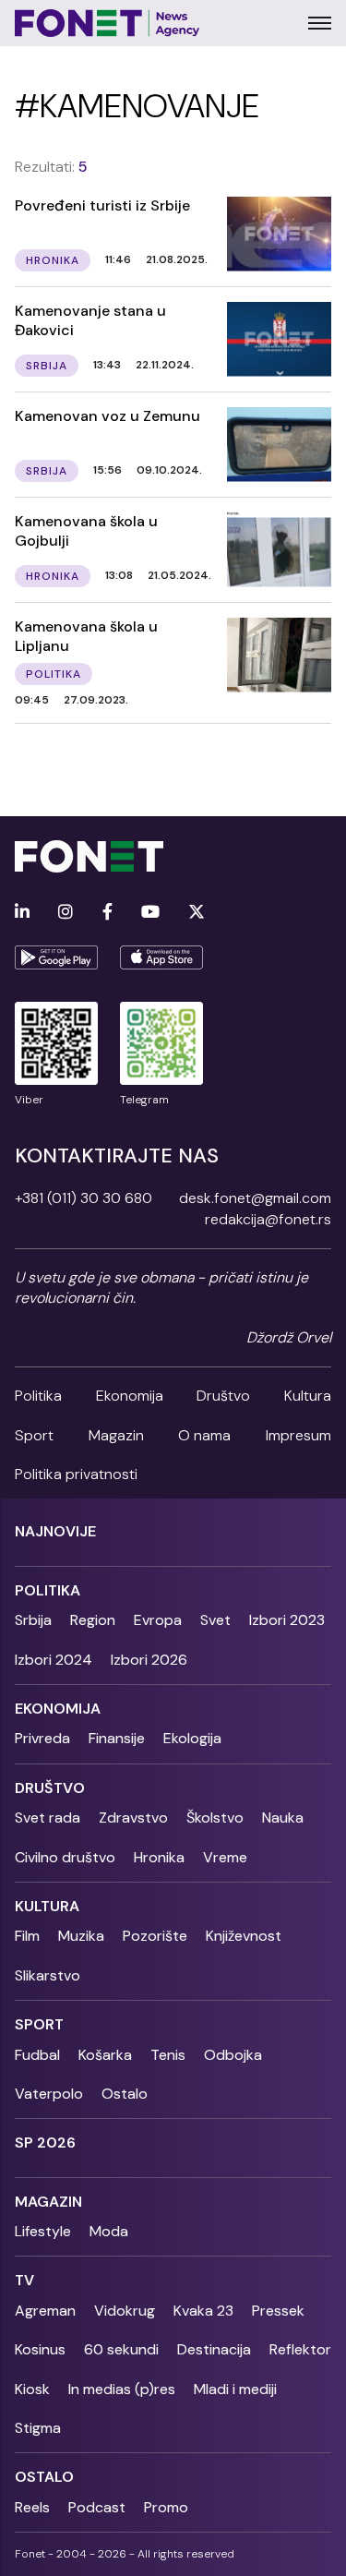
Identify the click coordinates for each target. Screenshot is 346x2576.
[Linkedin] (22, 913)
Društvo (223, 1396)
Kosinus (40, 2349)
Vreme (225, 1857)
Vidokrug (125, 2311)
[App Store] (161, 957)
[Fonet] (107, 23)
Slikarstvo (48, 1975)
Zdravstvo (133, 1818)
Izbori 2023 (287, 1620)
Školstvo (215, 1818)
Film (27, 1936)
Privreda (42, 1738)
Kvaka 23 (203, 2311)
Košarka (105, 2055)
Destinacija (214, 2349)
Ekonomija (130, 1396)
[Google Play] (56, 957)
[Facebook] (107, 913)
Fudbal (37, 2055)
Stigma (38, 2428)
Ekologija (192, 1738)
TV (24, 2280)
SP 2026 (45, 2143)
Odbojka (233, 2055)
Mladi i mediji (235, 2389)
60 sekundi (121, 2349)
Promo (166, 2507)
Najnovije (55, 1531)
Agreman (45, 2311)
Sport (34, 1435)
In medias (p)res (122, 2389)
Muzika (81, 1936)
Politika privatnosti (76, 1474)
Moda (109, 2231)
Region (93, 1620)
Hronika (159, 1857)
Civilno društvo (65, 1857)
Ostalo (125, 2094)
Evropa (158, 1620)
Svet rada (48, 1818)
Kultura (308, 1396)
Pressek (278, 2311)
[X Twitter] (197, 913)
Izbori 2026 (149, 1660)
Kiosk (32, 2389)
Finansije (117, 1738)
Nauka (283, 1818)
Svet (215, 1620)
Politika (38, 1396)
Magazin (116, 1435)
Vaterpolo (49, 2094)
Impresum (298, 1435)
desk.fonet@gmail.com (255, 1198)
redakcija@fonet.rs (268, 1219)
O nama (204, 1435)
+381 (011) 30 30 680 (84, 1198)
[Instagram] (66, 913)
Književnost (244, 1936)
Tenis (168, 2055)
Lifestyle (43, 2231)
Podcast (97, 2507)
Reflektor (300, 2349)
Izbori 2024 (54, 1660)
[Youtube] (150, 913)
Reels (32, 2507)
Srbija (33, 1620)
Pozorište (155, 1936)
